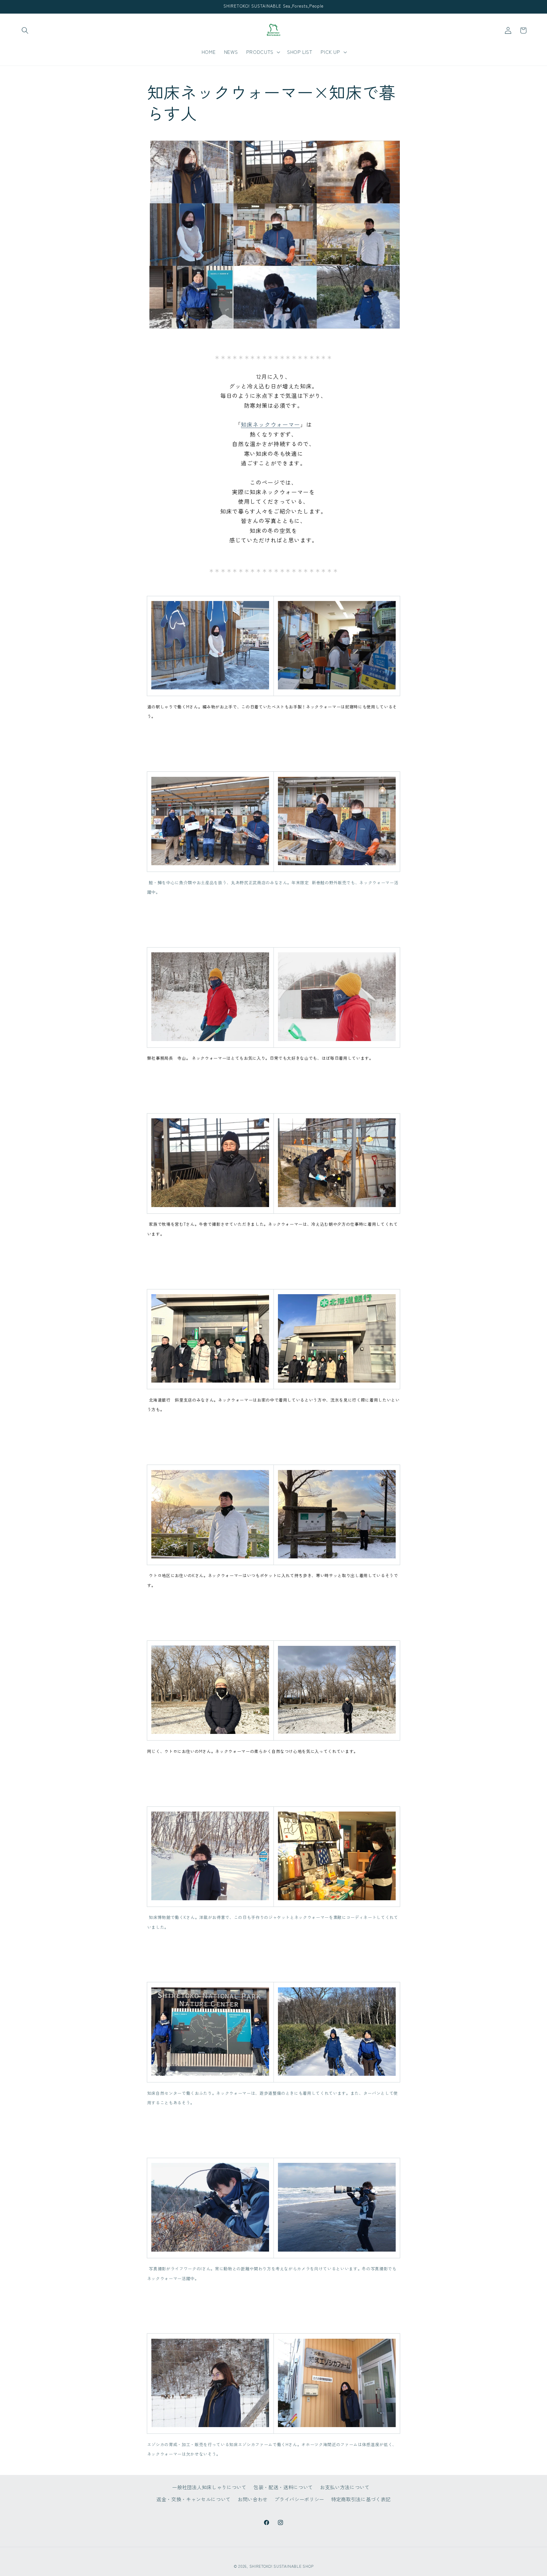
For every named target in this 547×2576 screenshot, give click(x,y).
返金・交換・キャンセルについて (194, 2499)
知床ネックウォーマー (270, 424)
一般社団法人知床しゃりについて (209, 2487)
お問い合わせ (253, 2499)
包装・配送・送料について (283, 2487)
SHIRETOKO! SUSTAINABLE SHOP (282, 2566)
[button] (25, 30)
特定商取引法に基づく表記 (361, 2499)
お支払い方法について (345, 2487)
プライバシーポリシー (299, 2499)
